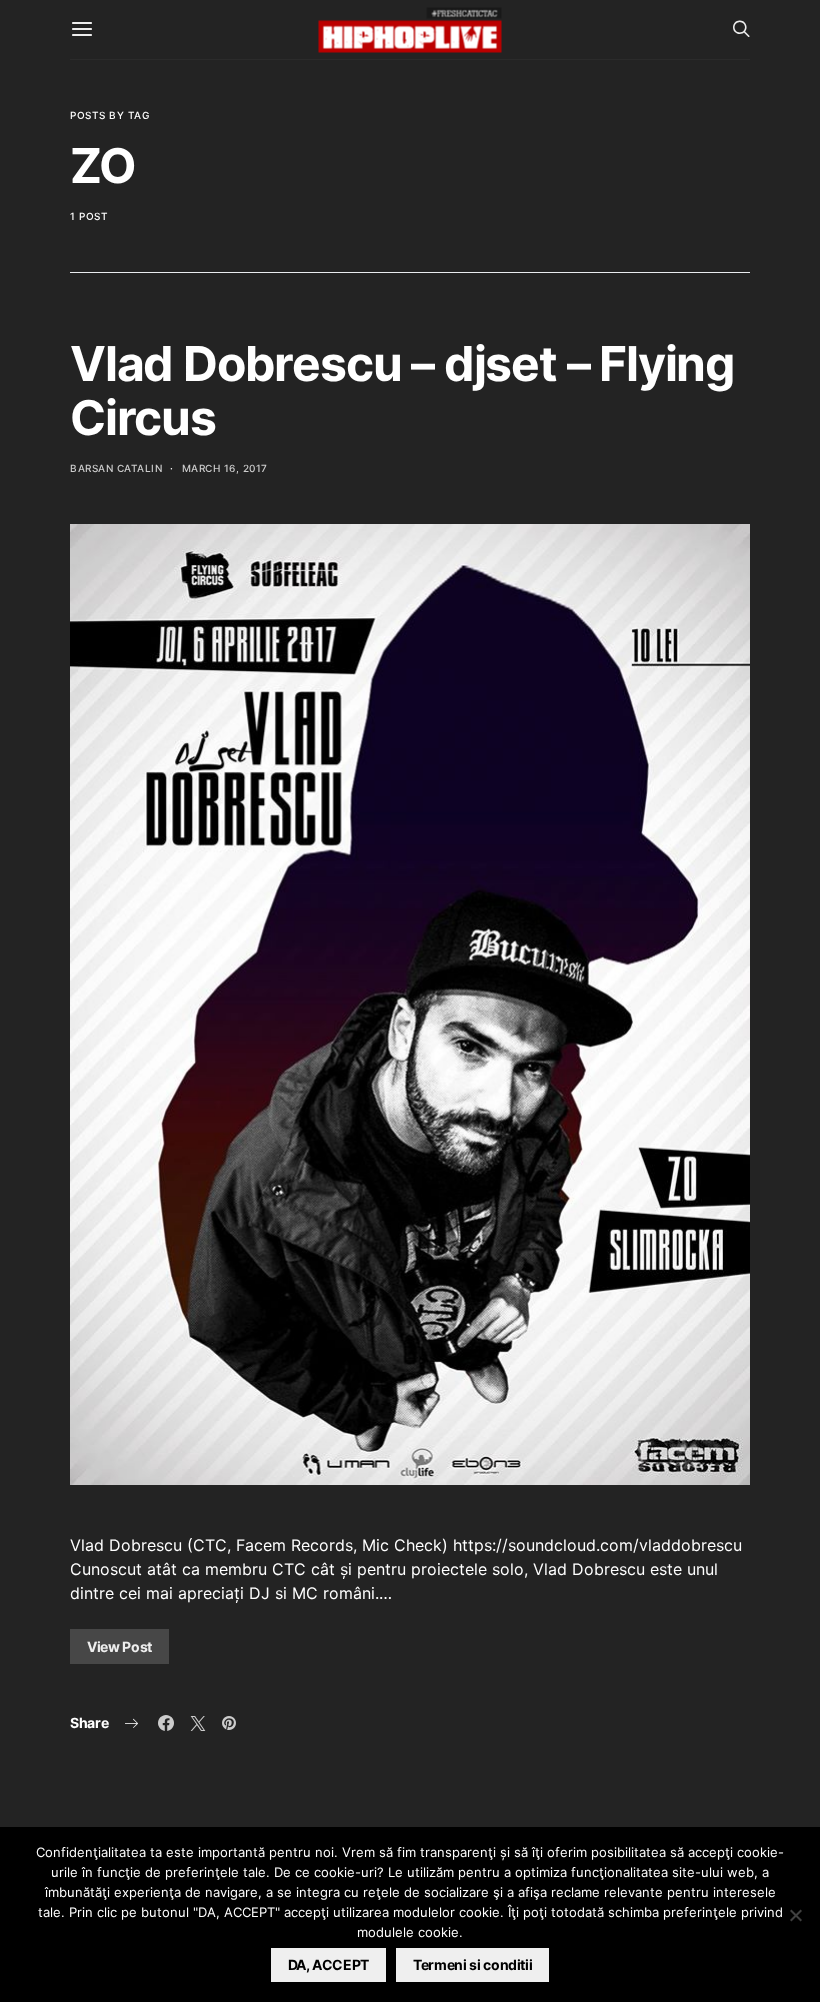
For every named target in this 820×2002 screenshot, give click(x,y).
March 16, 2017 (225, 468)
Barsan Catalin (116, 468)
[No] (795, 1915)
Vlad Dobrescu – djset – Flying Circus (402, 390)
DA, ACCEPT (329, 1964)
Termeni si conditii (472, 1964)
